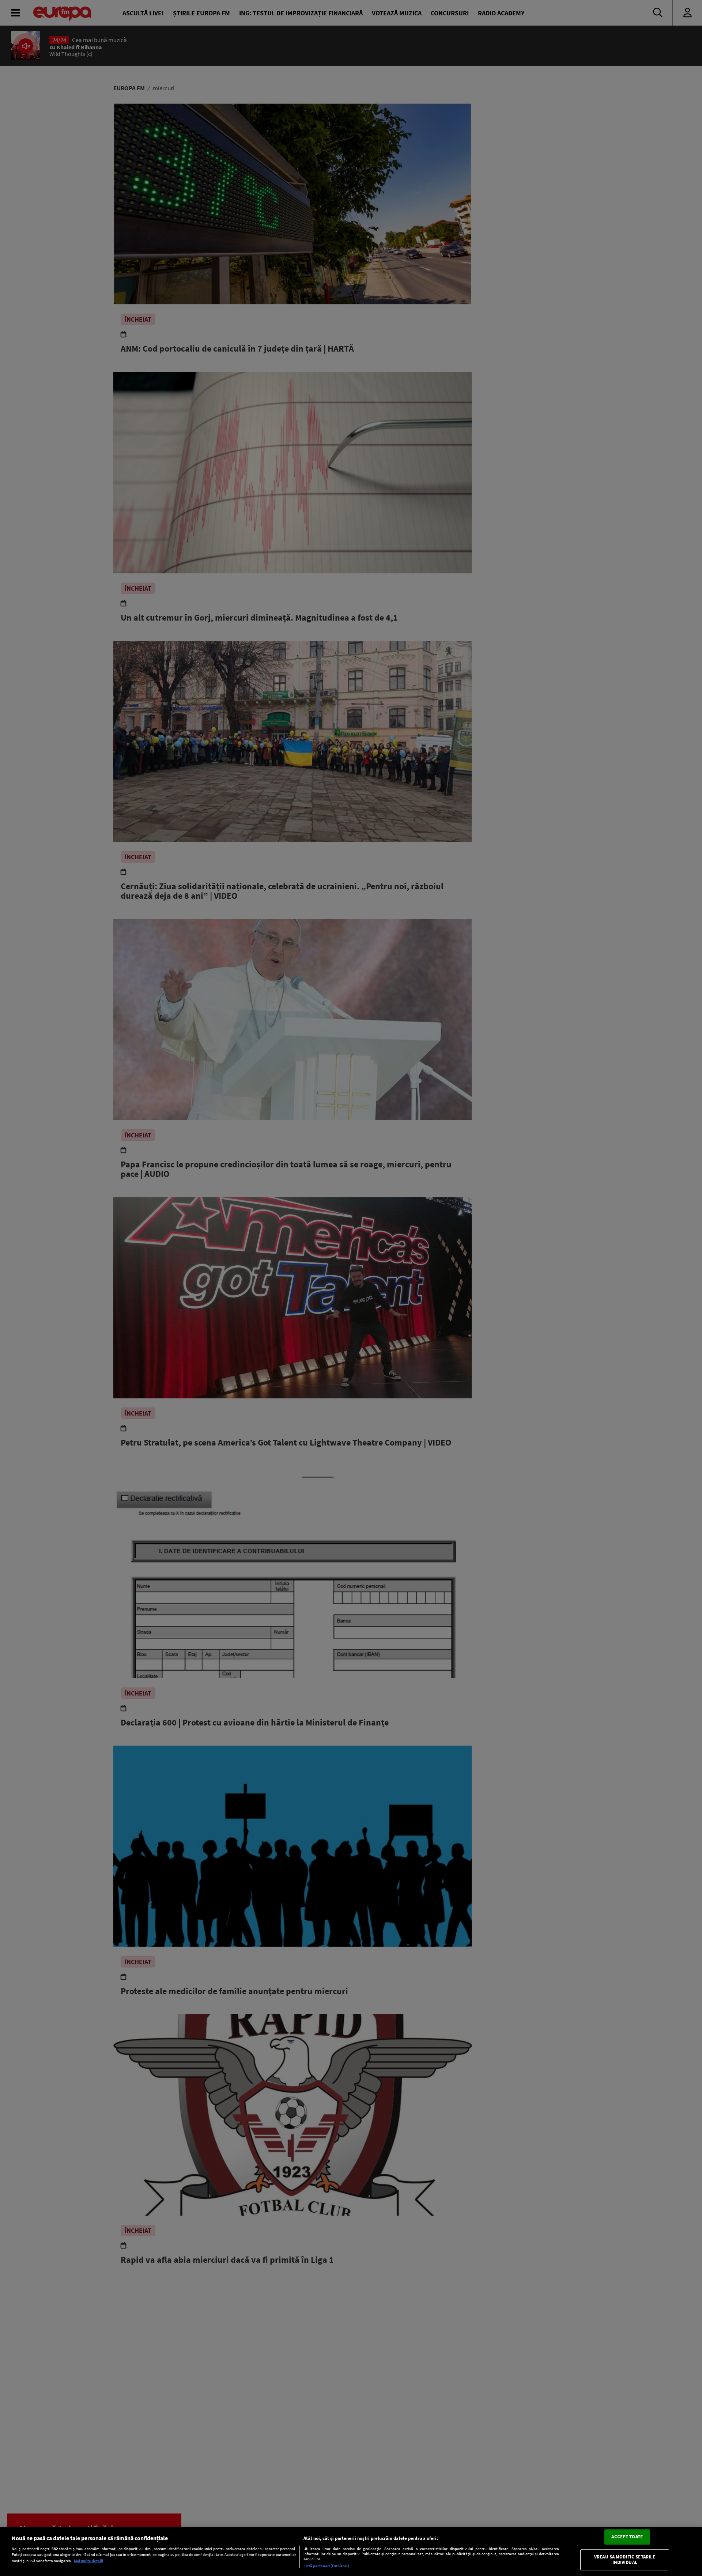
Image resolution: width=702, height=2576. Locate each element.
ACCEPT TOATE (627, 2537)
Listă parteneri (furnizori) (326, 2566)
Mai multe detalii (88, 2561)
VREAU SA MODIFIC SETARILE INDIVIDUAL (625, 2560)
